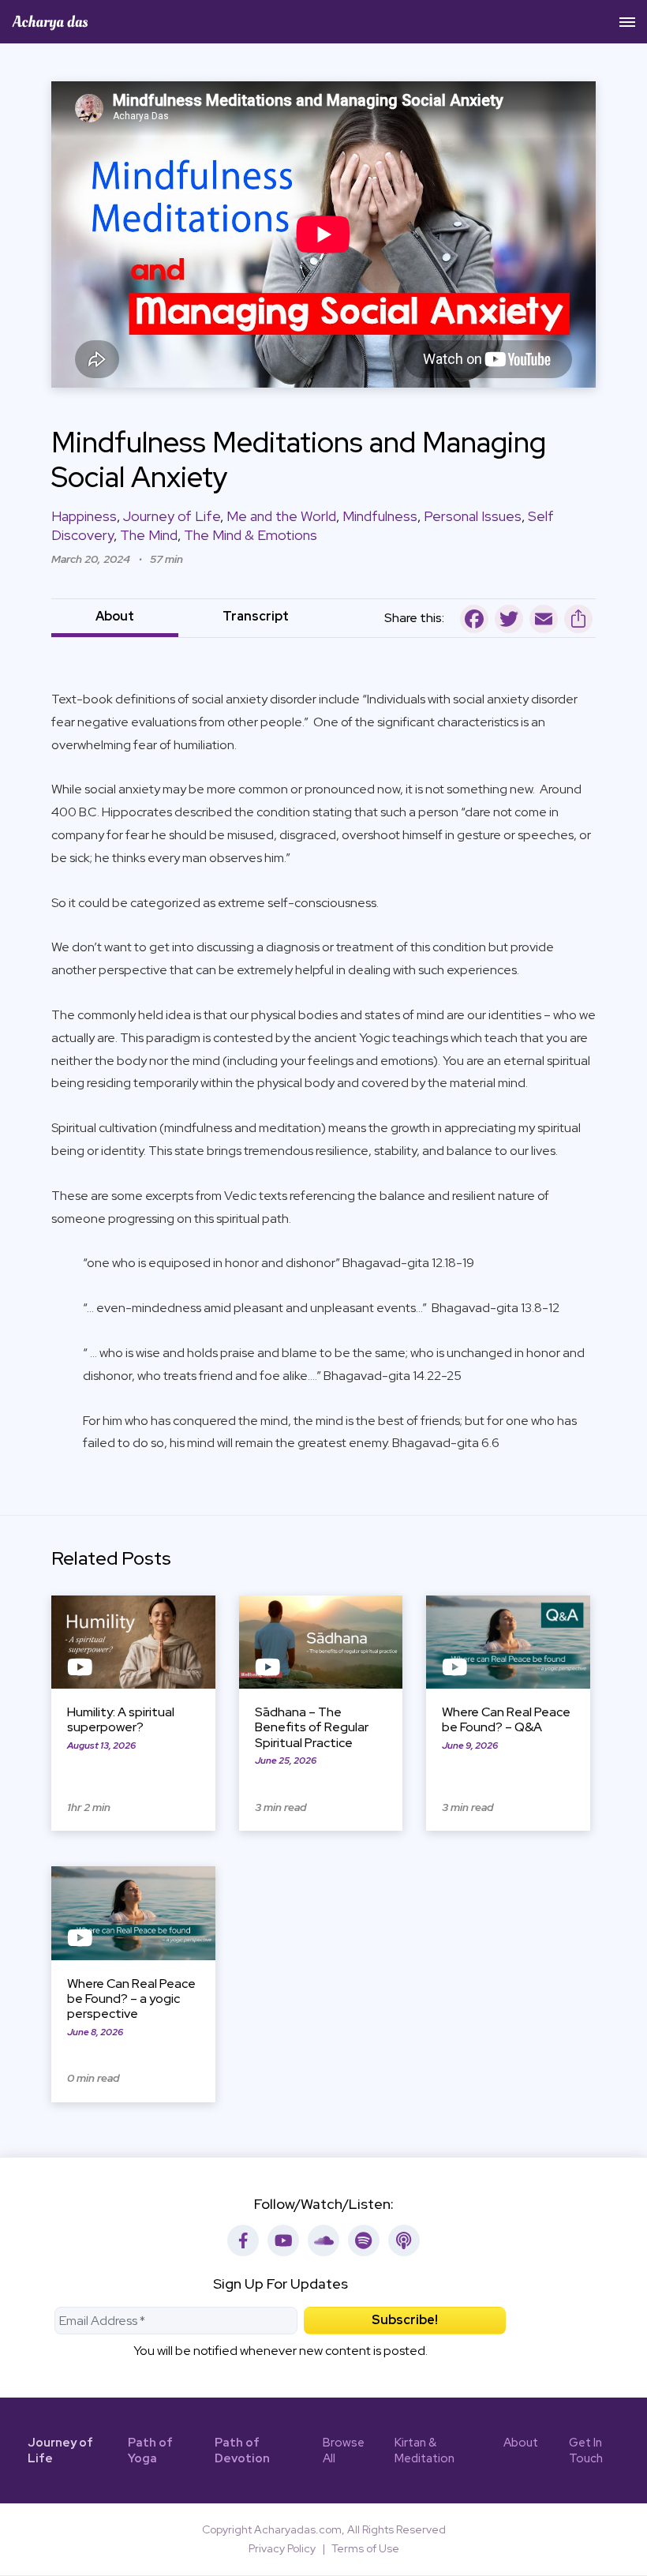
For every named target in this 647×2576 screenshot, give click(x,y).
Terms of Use (365, 2548)
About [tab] (115, 616)
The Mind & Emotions (251, 535)
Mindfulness (380, 516)
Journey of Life (172, 516)
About (521, 2443)
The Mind (149, 535)
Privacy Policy (282, 2548)
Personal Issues (473, 516)
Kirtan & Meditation (424, 2451)
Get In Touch (586, 2451)
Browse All (344, 2451)
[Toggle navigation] (627, 22)
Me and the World (281, 516)
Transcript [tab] (256, 616)
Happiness (84, 516)
